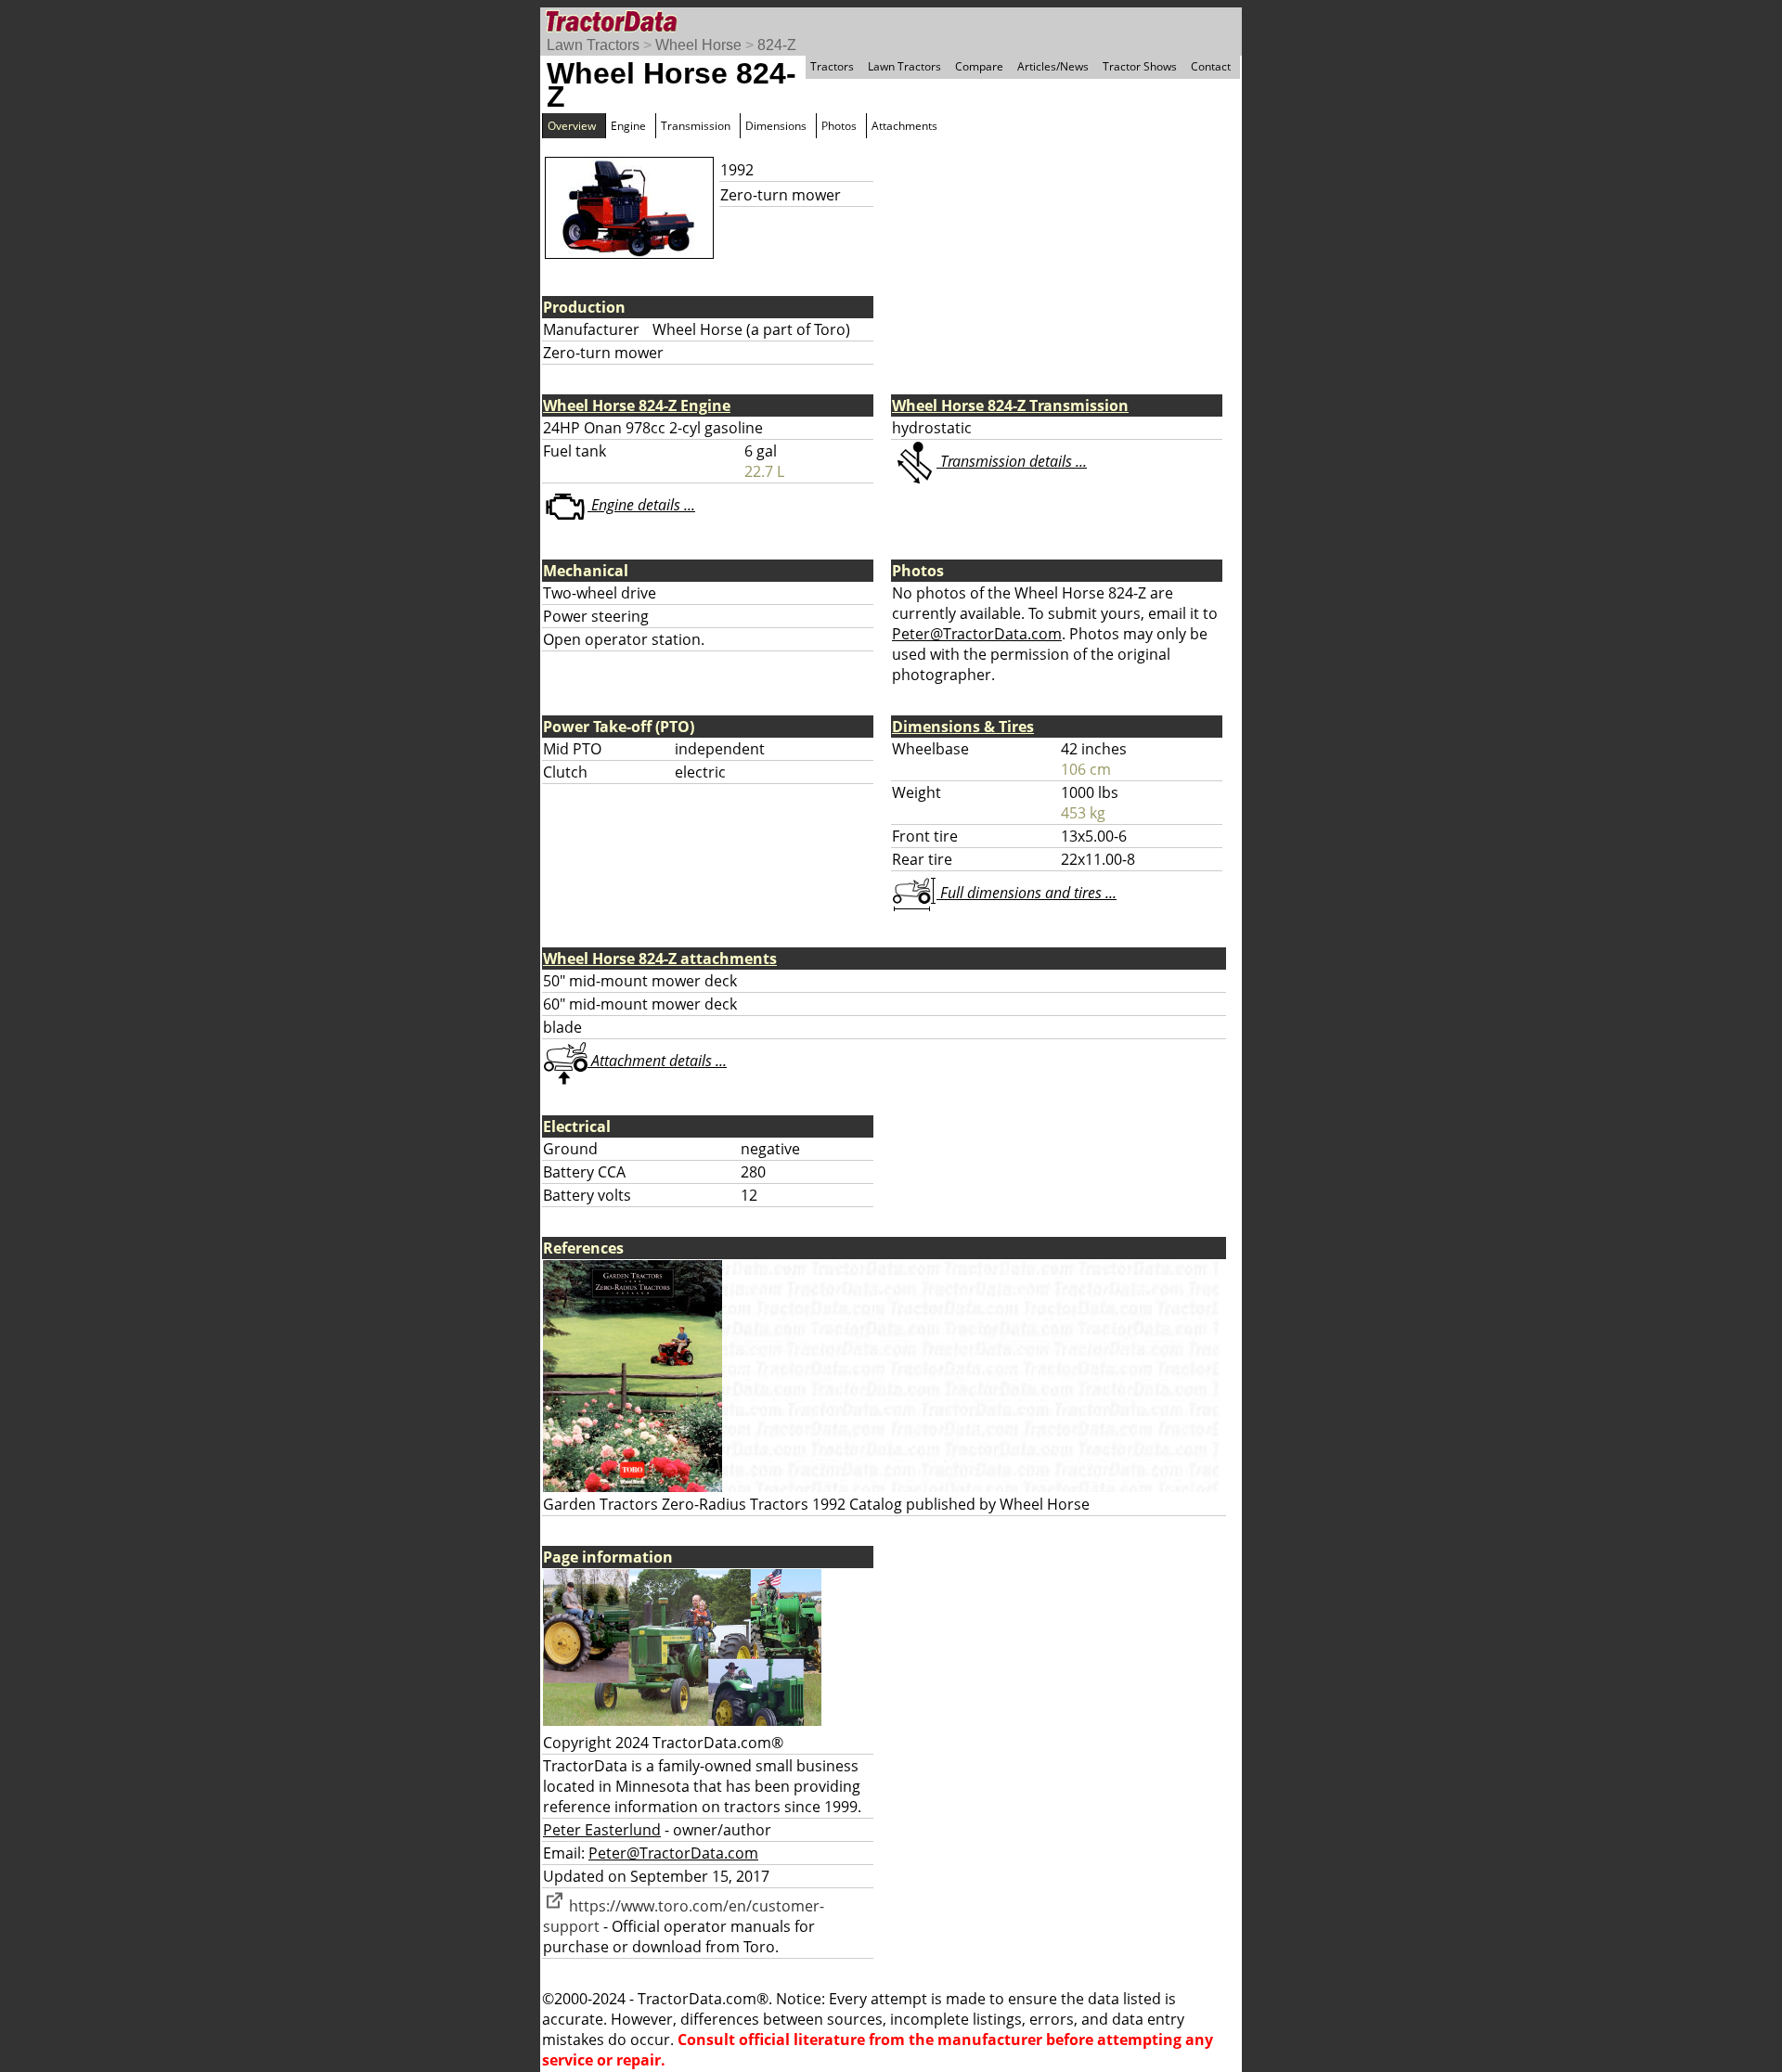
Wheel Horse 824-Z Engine (637, 405)
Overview (572, 126)
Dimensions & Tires (963, 727)
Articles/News (1053, 66)
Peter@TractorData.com (977, 634)
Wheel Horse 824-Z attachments (660, 959)
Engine (628, 126)
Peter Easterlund (602, 1830)
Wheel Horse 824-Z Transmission (1010, 405)
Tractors (832, 66)
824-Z (777, 45)
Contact (1211, 66)
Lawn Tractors (593, 45)
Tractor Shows (1140, 66)
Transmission (696, 126)
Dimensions (776, 126)
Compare (979, 66)
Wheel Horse (698, 45)
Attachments (904, 126)
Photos (839, 126)
